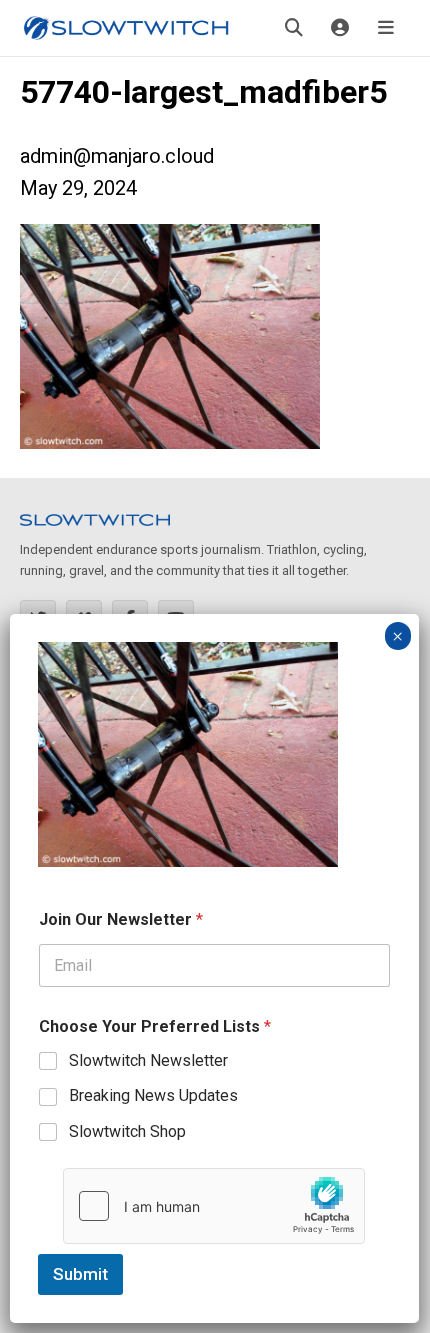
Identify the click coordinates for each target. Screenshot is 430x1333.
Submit (80, 1274)
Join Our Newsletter (121, 919)
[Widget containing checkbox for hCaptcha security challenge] (214, 1206)
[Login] (340, 28)
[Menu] (386, 28)
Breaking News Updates (153, 1095)
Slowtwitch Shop (127, 1131)
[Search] (294, 28)
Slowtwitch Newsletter (148, 1060)
